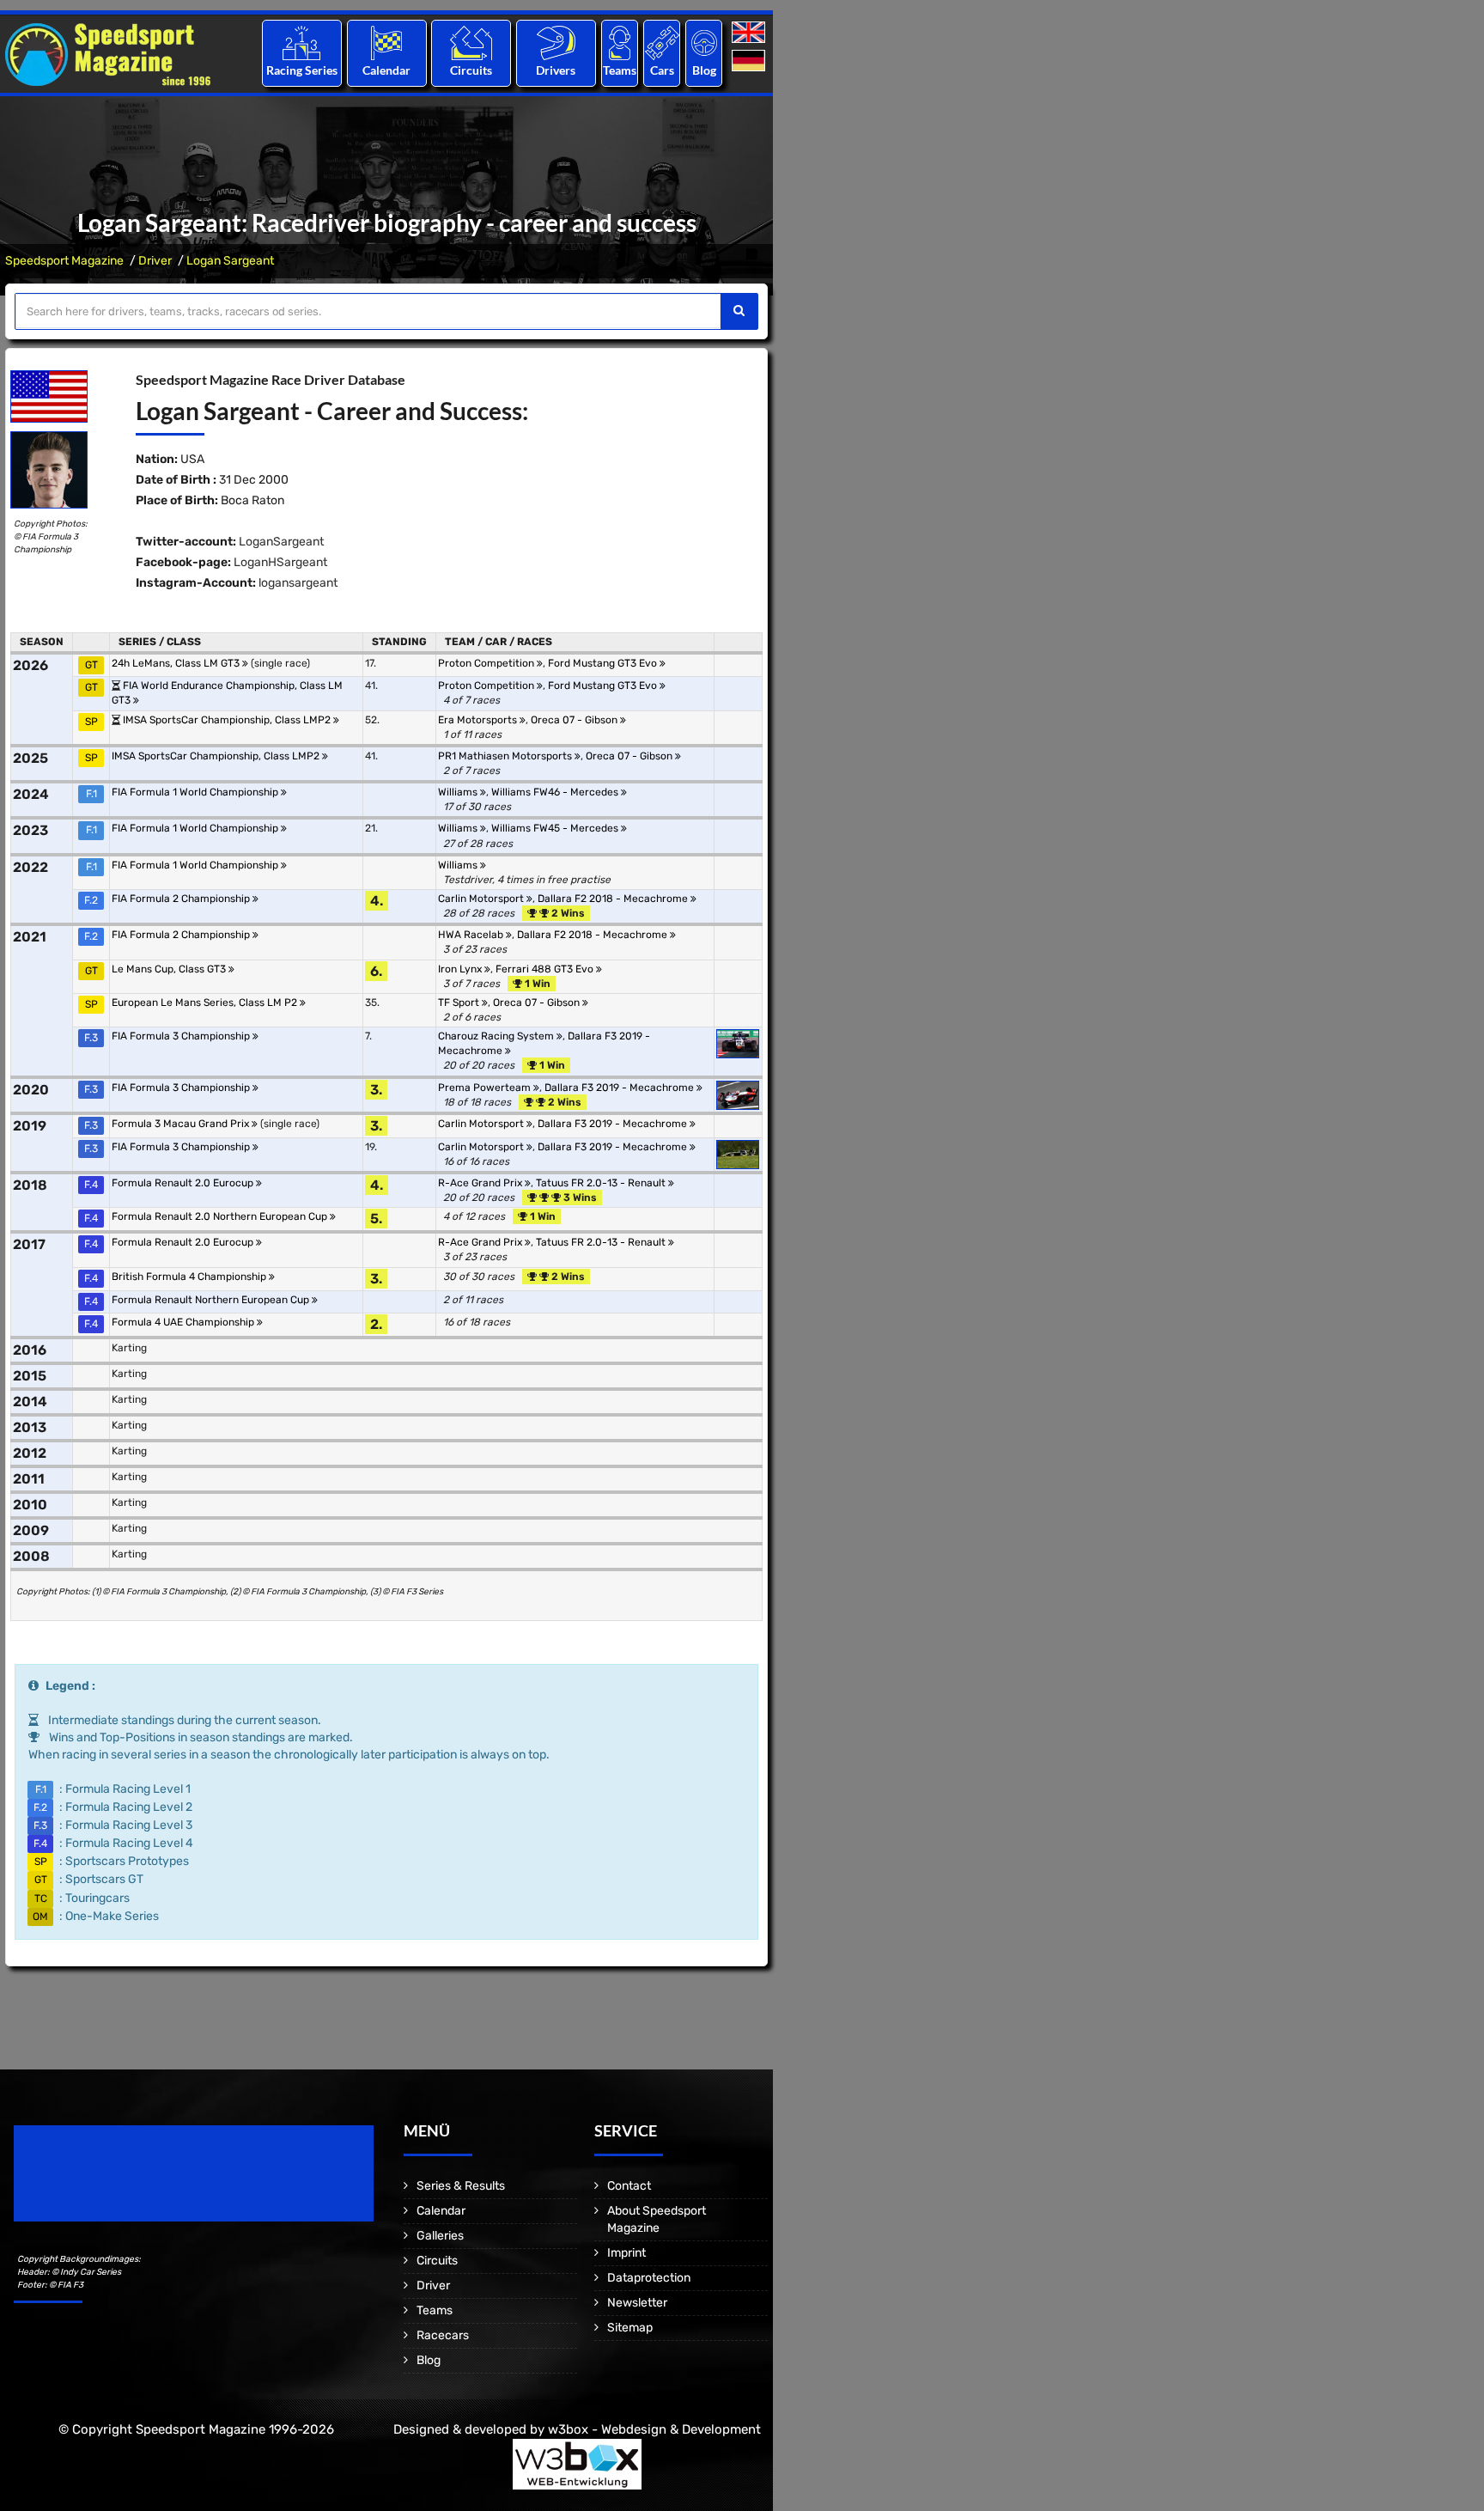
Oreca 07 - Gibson (575, 720)
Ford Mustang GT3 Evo (604, 663)
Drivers (556, 70)
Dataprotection (649, 2278)
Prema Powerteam (486, 1088)
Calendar (386, 70)
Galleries (440, 2236)
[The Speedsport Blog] (704, 43)
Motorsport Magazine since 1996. (112, 2185)
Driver (155, 261)
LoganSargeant (281, 542)
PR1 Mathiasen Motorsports (506, 756)
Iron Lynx (461, 969)
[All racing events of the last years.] (386, 43)
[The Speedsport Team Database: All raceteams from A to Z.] (620, 43)
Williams (459, 792)
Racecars (443, 2335)
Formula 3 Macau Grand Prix (182, 1124)
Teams (620, 70)
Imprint (626, 2253)
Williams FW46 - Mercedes (556, 792)
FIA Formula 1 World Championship (196, 792)
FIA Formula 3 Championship (182, 1036)
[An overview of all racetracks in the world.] (471, 43)
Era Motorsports (479, 720)
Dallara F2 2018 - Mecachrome (614, 899)
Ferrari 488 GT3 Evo (546, 969)
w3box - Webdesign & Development (654, 2429)
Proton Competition (487, 663)
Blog (704, 70)
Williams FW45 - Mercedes (556, 828)
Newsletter (637, 2303)
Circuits (471, 70)
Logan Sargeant (230, 261)
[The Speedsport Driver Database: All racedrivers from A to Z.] (556, 43)
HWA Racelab (472, 935)
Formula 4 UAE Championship (184, 1322)
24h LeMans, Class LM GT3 (177, 663)
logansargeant (298, 583)
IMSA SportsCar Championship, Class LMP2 (228, 720)
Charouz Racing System (497, 1036)
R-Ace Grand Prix (481, 1183)
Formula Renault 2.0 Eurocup (184, 1183)
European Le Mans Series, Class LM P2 (206, 1003)
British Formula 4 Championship (190, 1277)
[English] (750, 33)
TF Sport (460, 1003)
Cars (662, 70)
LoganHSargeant (280, 562)
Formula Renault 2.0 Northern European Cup (221, 1216)
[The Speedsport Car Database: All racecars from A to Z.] (662, 43)
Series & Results (461, 2186)
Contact (629, 2186)
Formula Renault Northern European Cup (212, 1300)
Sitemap (630, 2328)
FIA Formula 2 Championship (182, 899)
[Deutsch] (750, 61)
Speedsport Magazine (64, 261)
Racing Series (302, 70)
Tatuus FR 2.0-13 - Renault (602, 1183)
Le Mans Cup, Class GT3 (170, 969)
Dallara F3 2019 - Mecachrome (620, 1088)
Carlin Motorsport (482, 899)
